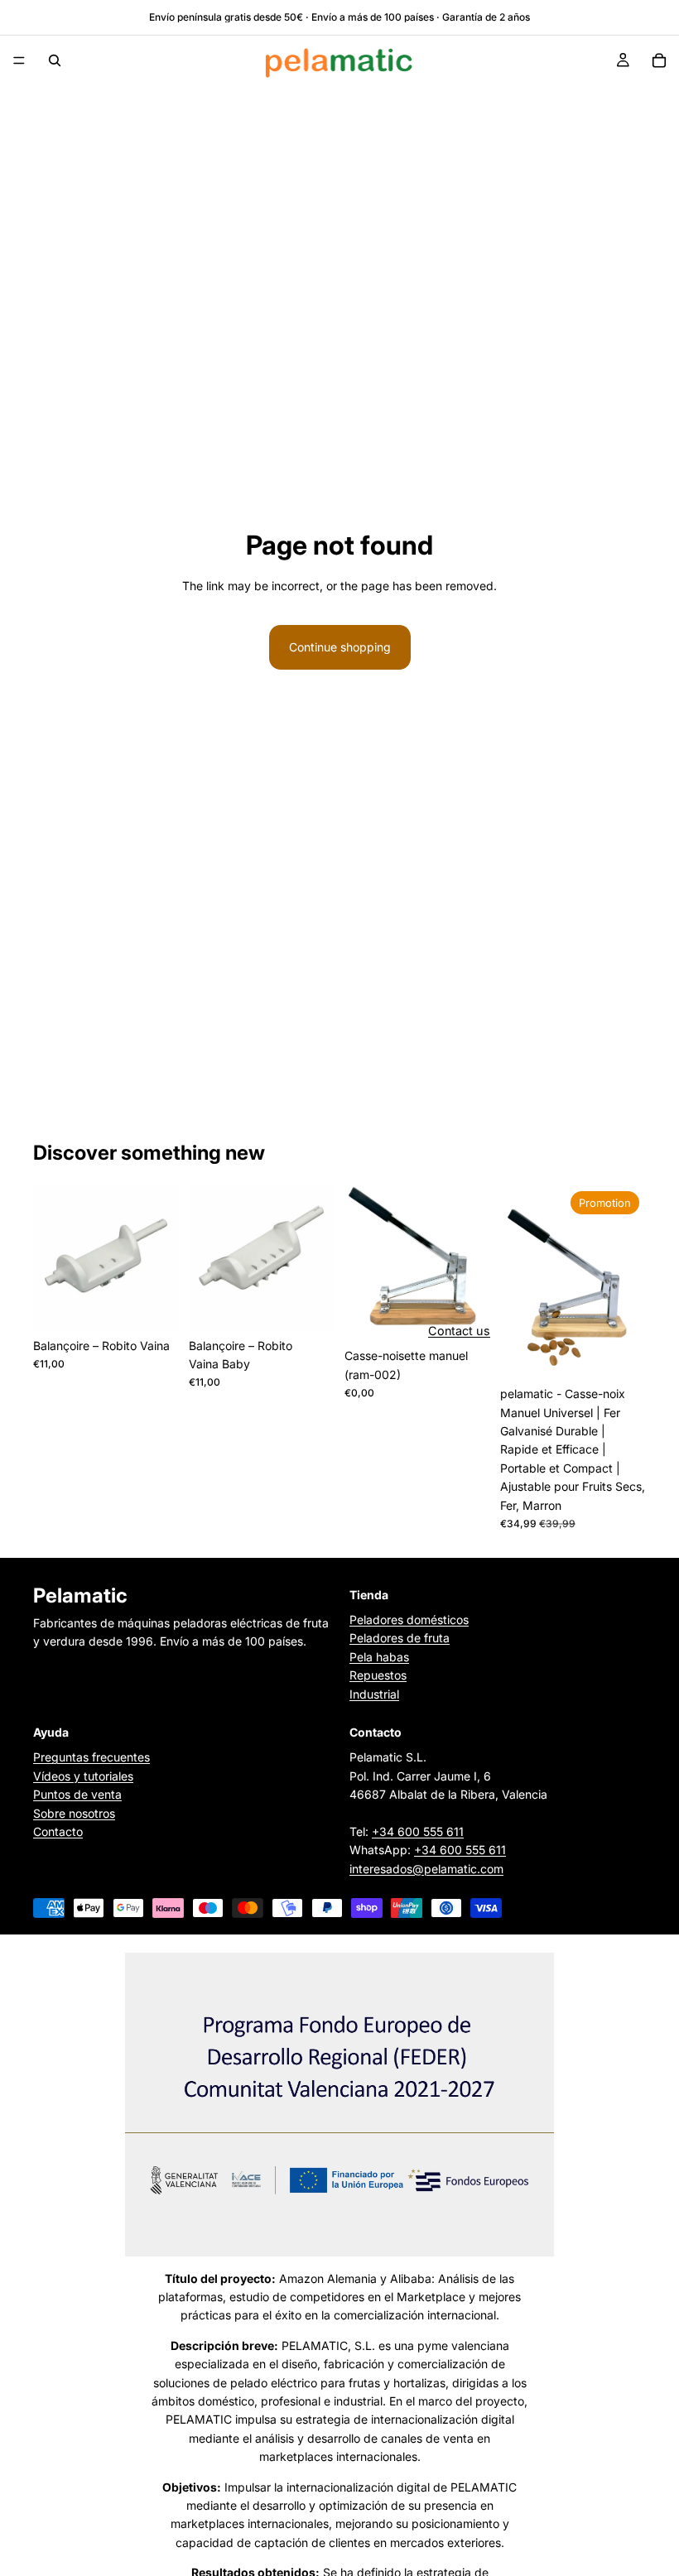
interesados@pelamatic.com (426, 1869)
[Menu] (19, 60)
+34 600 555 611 (418, 1831)
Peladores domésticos (409, 1620)
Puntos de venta (77, 1794)
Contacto (58, 1831)
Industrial (374, 1694)
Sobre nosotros (74, 1812)
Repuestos (378, 1675)
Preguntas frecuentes (91, 1757)
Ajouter (167, 1304)
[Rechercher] (55, 60)
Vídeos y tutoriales (83, 1776)
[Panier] (659, 60)
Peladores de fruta (400, 1638)
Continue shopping (340, 647)
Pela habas (379, 1657)
